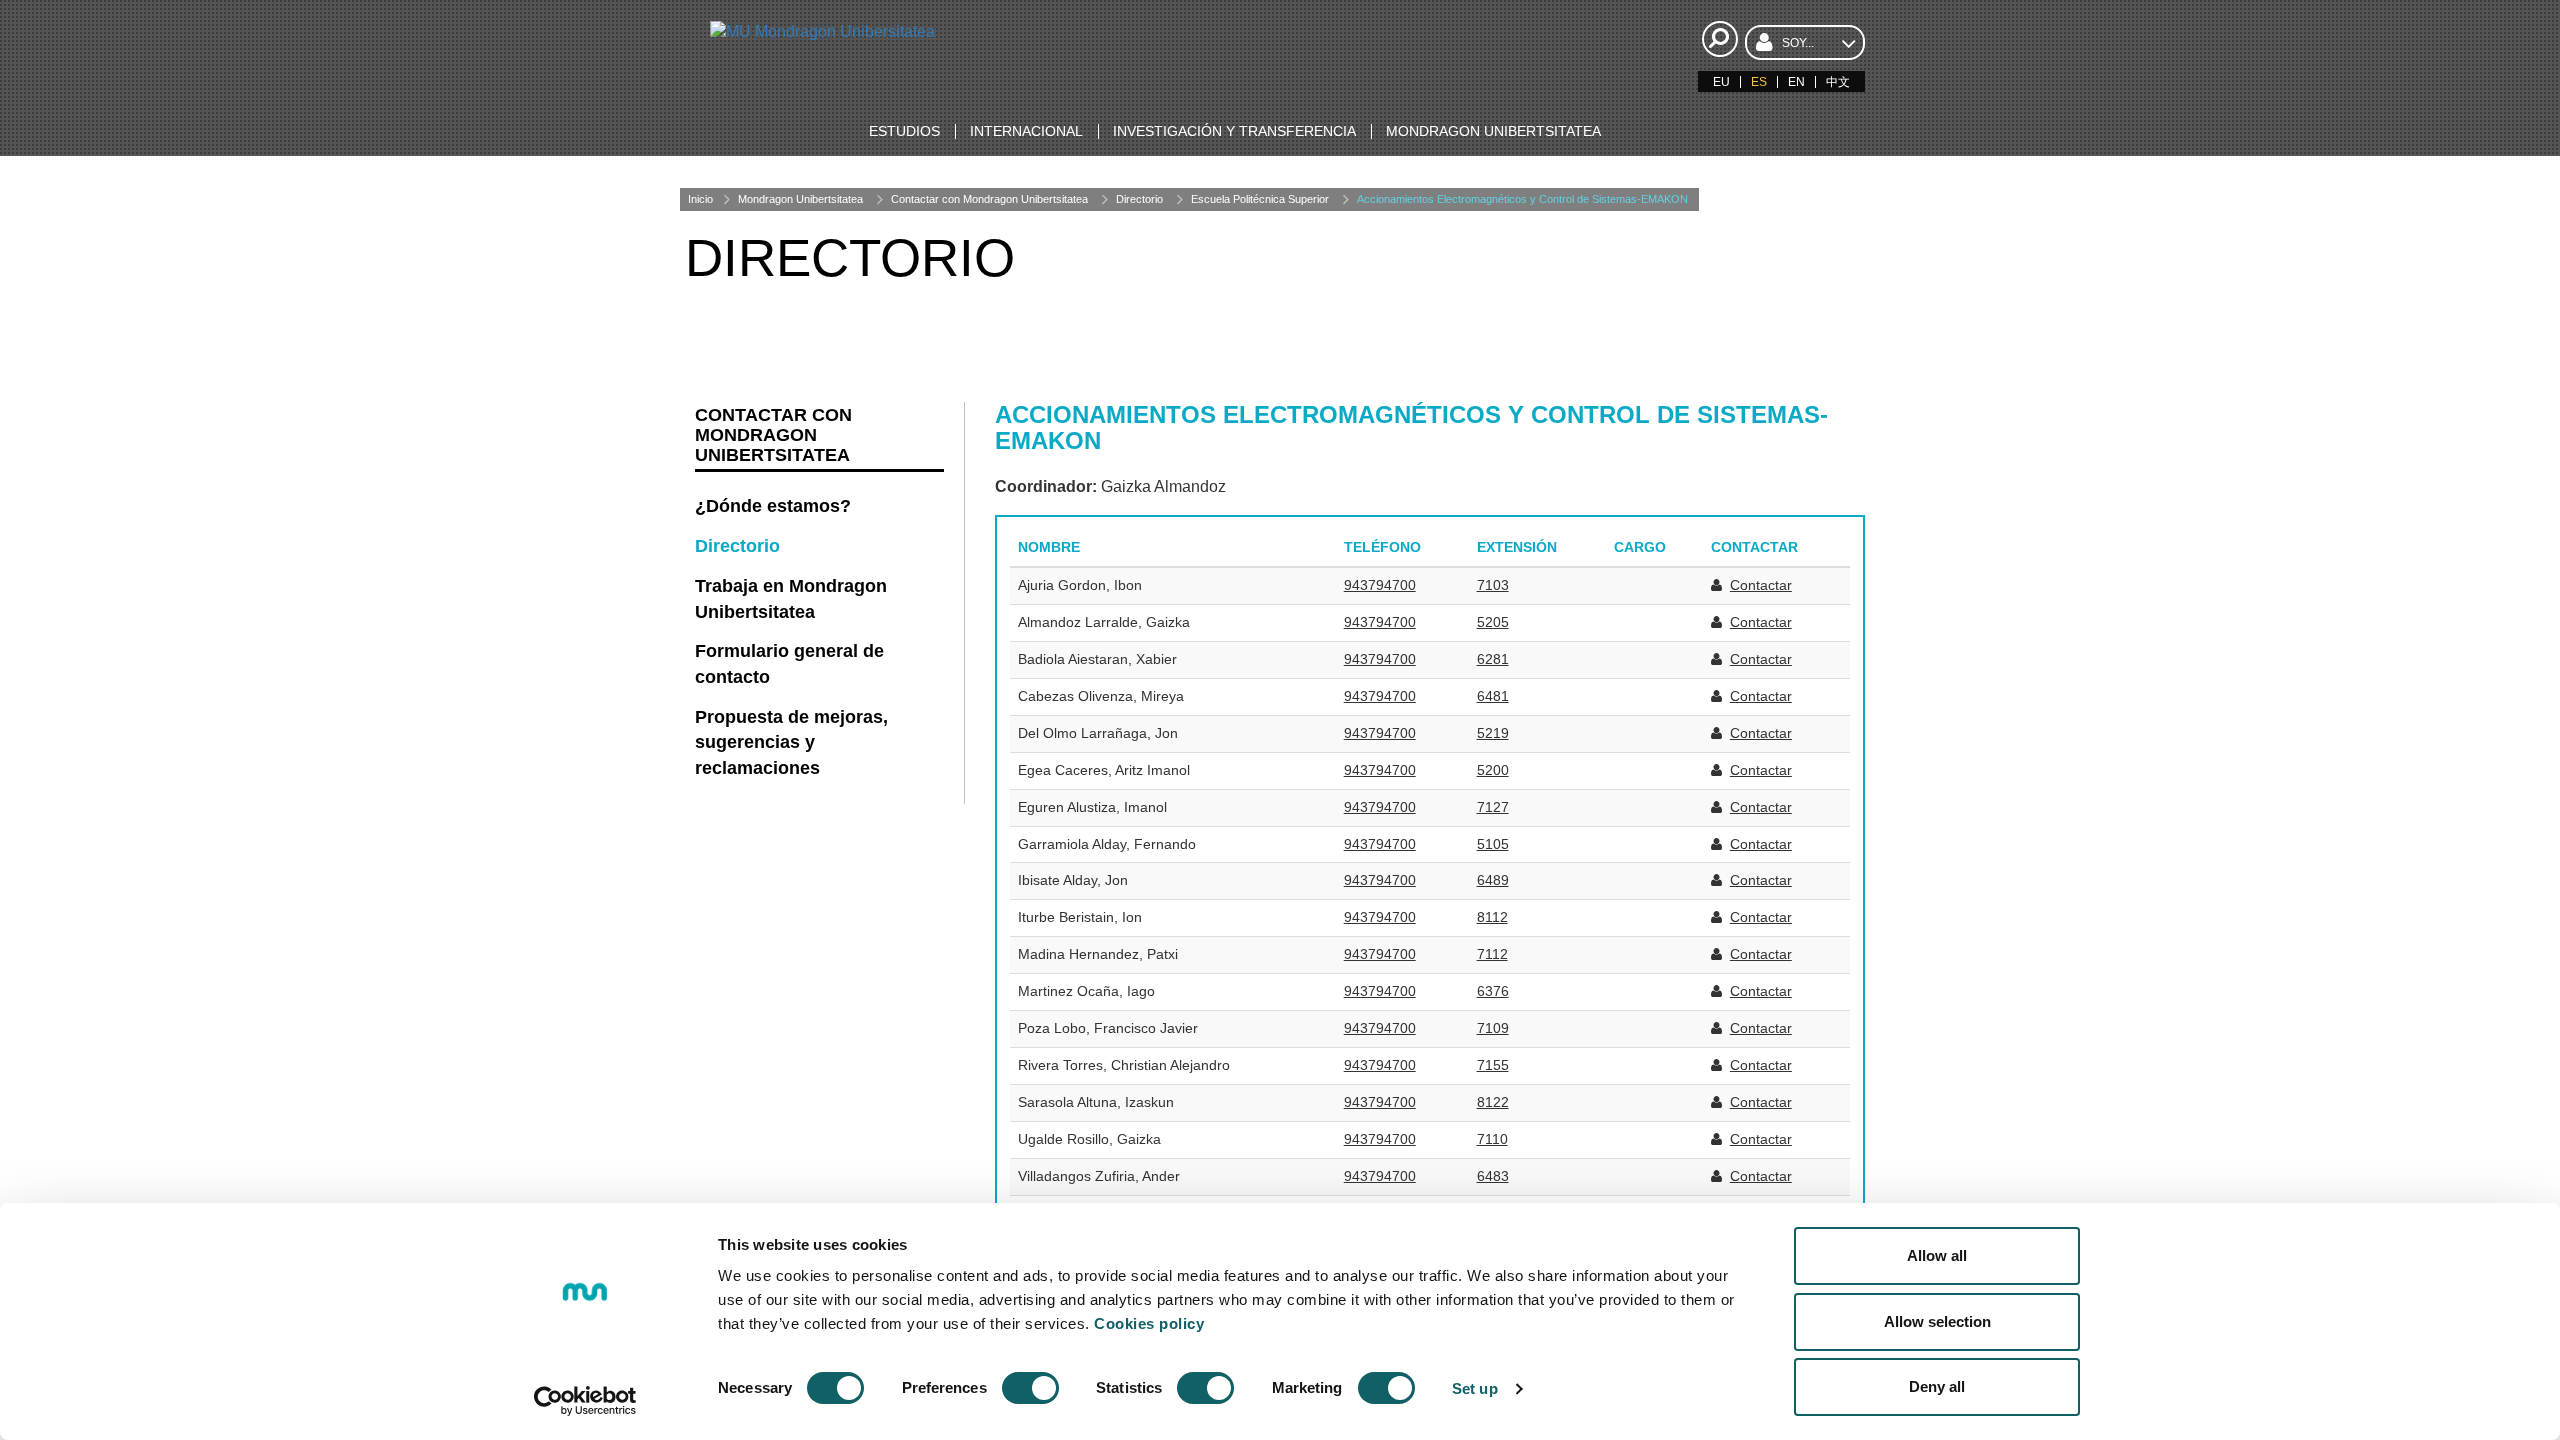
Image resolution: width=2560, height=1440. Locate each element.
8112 (1492, 917)
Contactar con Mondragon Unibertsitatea (989, 199)
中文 (1838, 82)
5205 (1493, 622)
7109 (1493, 1028)
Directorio (1139, 199)
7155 (1493, 1065)
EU (1721, 82)
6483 (1493, 1176)
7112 (1492, 954)
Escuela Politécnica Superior (1260, 199)
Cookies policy (1149, 1323)
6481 (1493, 696)
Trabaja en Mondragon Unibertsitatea (791, 599)
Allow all (1937, 1255)
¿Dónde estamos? (773, 506)
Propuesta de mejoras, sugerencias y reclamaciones (791, 742)
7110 (1492, 1139)
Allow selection (1937, 1321)
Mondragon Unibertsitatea (800, 199)
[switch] (1030, 1388)
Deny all (1937, 1386)
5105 (1493, 844)
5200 (1493, 770)
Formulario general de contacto (789, 664)
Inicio (700, 199)
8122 (1493, 1102)
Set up (1475, 1388)
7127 (1493, 807)
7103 (1493, 585)
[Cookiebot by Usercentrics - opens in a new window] (585, 1401)
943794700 (1380, 585)
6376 (1493, 991)
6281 (1493, 659)
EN (1796, 82)
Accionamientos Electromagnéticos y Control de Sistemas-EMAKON (1522, 199)
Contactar (1761, 585)
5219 (1493, 733)
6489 (1493, 880)
